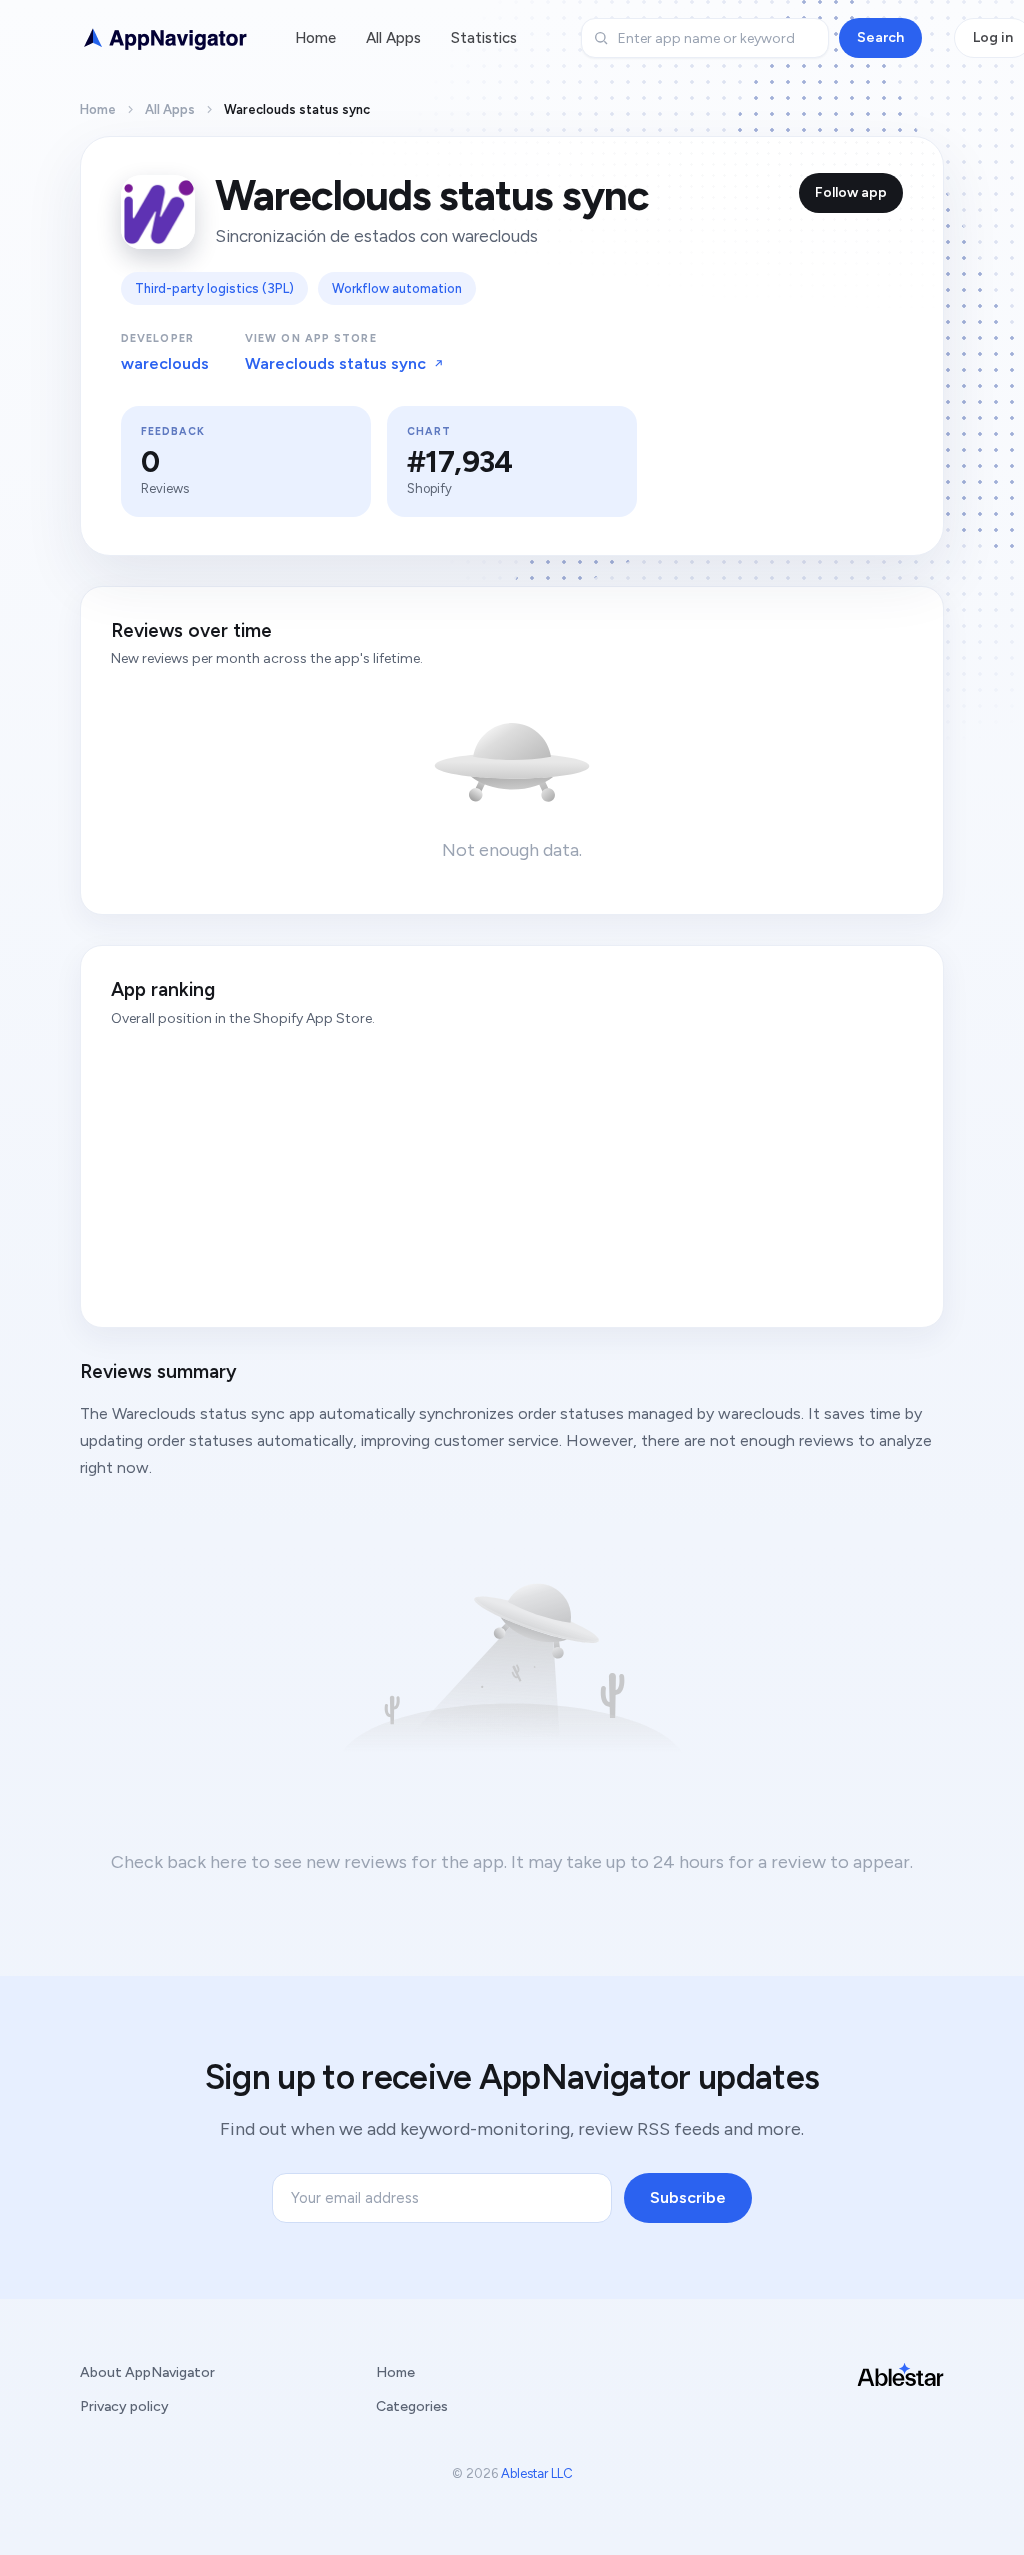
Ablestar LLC (537, 2473)
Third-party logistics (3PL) (214, 288)
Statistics (484, 38)
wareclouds (165, 363)
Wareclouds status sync (335, 363)
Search (880, 37)
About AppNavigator (147, 2372)
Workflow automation (397, 288)
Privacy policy (124, 2406)
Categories (412, 2406)
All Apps (393, 38)
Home (315, 38)
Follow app (851, 192)
